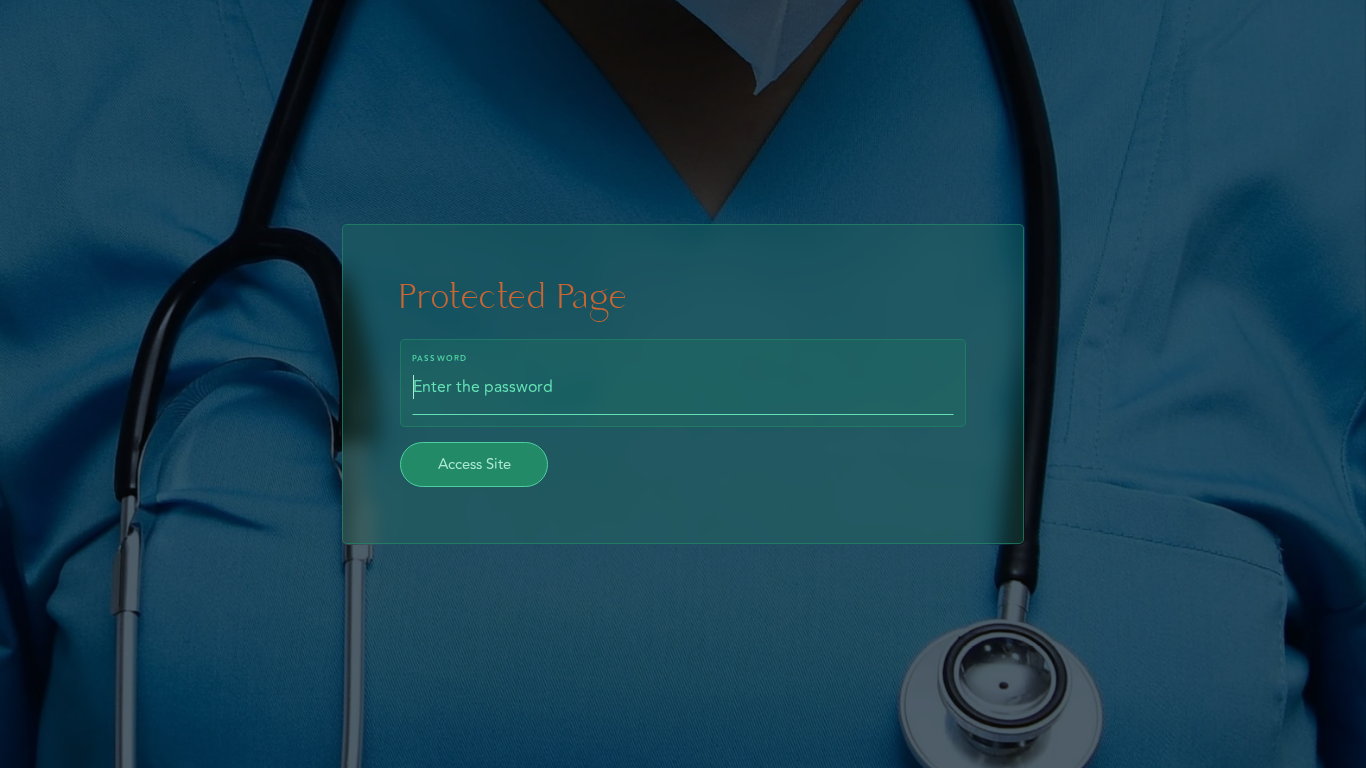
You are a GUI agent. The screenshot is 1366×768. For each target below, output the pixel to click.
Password (440, 359)
